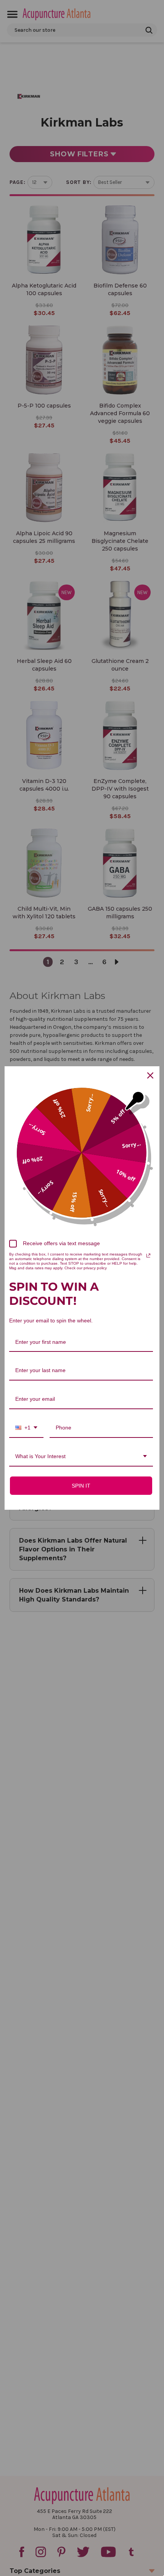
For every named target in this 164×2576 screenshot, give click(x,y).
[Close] (150, 1075)
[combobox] (26, 1428)
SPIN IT (81, 1486)
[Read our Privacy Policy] (148, 1256)
